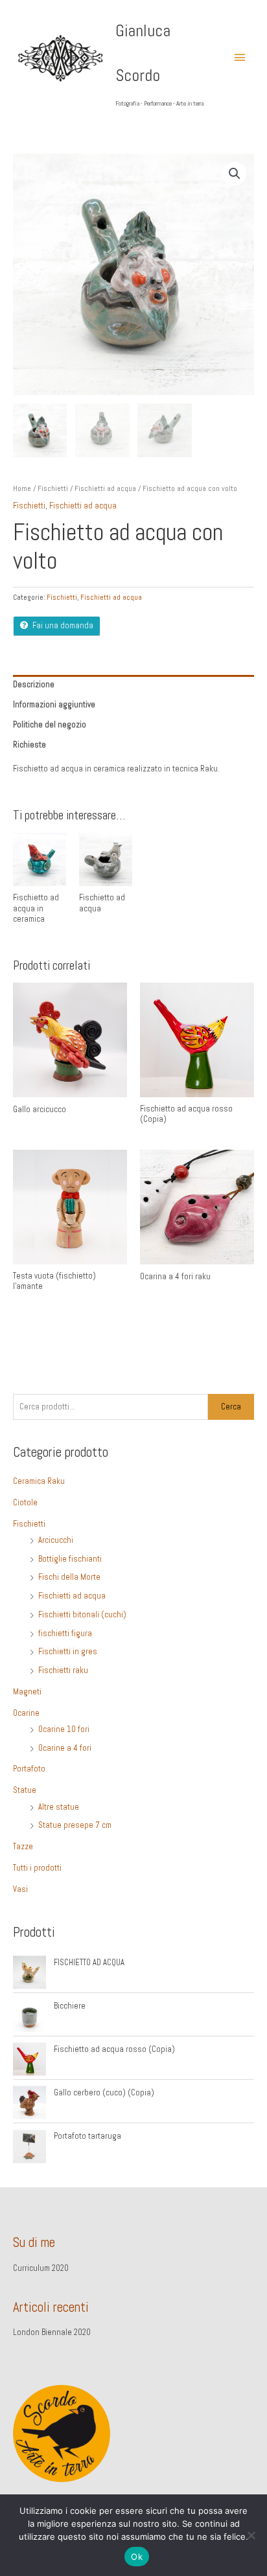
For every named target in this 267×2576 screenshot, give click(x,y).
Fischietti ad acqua (105, 488)
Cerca (231, 1407)
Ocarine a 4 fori (65, 1748)
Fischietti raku (63, 1670)
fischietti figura (65, 1634)
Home (22, 488)
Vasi (20, 1889)
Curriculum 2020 (41, 2268)
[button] (235, 174)
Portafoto (29, 1769)
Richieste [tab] (29, 745)
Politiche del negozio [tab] (50, 725)
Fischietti (53, 488)
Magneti (27, 1692)
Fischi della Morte (69, 1577)
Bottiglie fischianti (70, 1559)
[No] (251, 2535)
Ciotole (25, 1503)
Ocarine (26, 1713)
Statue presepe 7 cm (75, 1825)
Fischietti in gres (68, 1652)
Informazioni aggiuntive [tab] (54, 705)
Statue (25, 1790)
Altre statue (59, 1807)
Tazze (23, 1847)
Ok (137, 2557)
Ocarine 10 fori (64, 1729)
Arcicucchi (56, 1540)
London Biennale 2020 (52, 2332)
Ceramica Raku (39, 1481)
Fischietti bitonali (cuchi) (82, 1615)
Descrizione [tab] (34, 685)
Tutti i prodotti (37, 1868)
